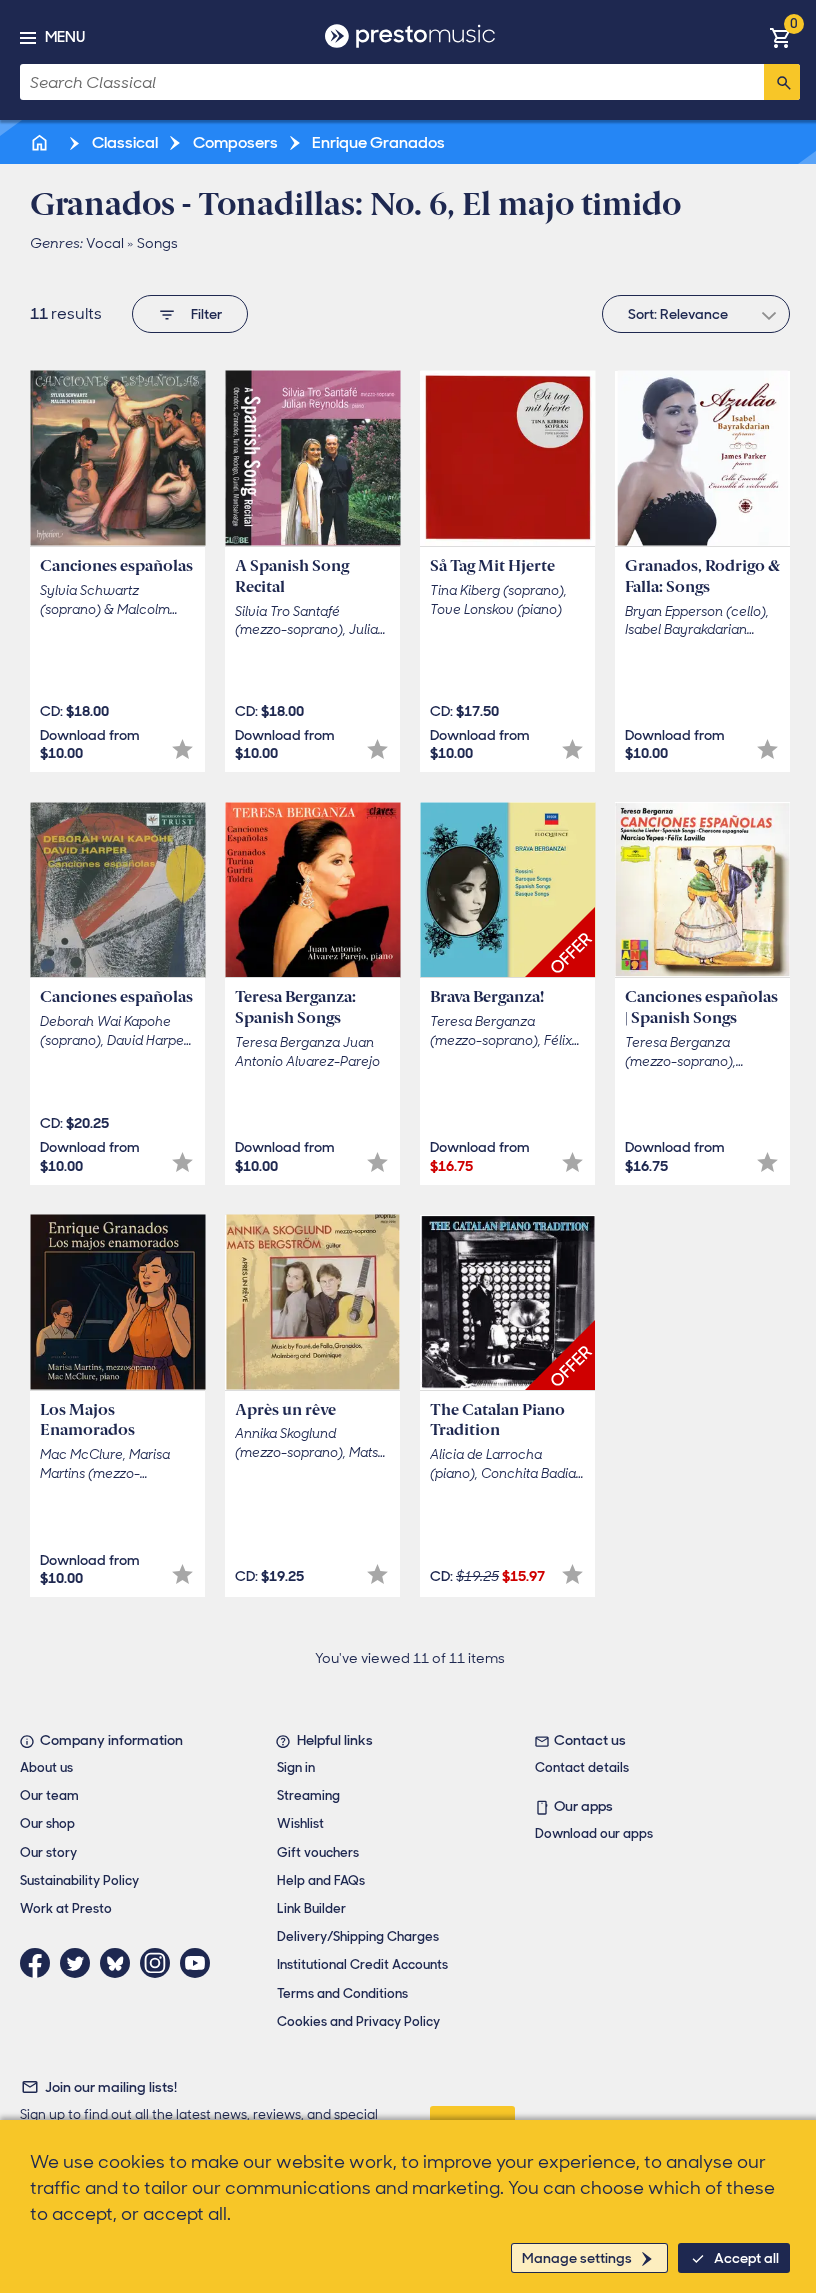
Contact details (582, 1767)
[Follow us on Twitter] (80, 1963)
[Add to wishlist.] (182, 749)
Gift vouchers (318, 1852)
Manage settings (577, 2258)
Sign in (296, 1767)
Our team (49, 1795)
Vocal (105, 243)
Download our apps (594, 1833)
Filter (206, 314)
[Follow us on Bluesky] (120, 1963)
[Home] (41, 142)
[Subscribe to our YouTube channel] (200, 1963)
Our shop (47, 1823)
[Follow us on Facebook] (40, 1963)
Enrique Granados (377, 142)
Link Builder (311, 1908)
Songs (157, 243)
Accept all (746, 2258)
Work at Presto (66, 1908)
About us (46, 1767)
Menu (65, 37)
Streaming (308, 1795)
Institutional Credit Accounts (362, 1964)
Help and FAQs (321, 1880)
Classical (123, 142)
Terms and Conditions (342, 1993)
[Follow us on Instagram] (160, 1963)
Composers (234, 142)
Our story (48, 1852)
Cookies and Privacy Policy (358, 2021)
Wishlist (300, 1823)
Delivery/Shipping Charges (358, 1936)
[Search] (782, 82)
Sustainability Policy (79, 1880)
